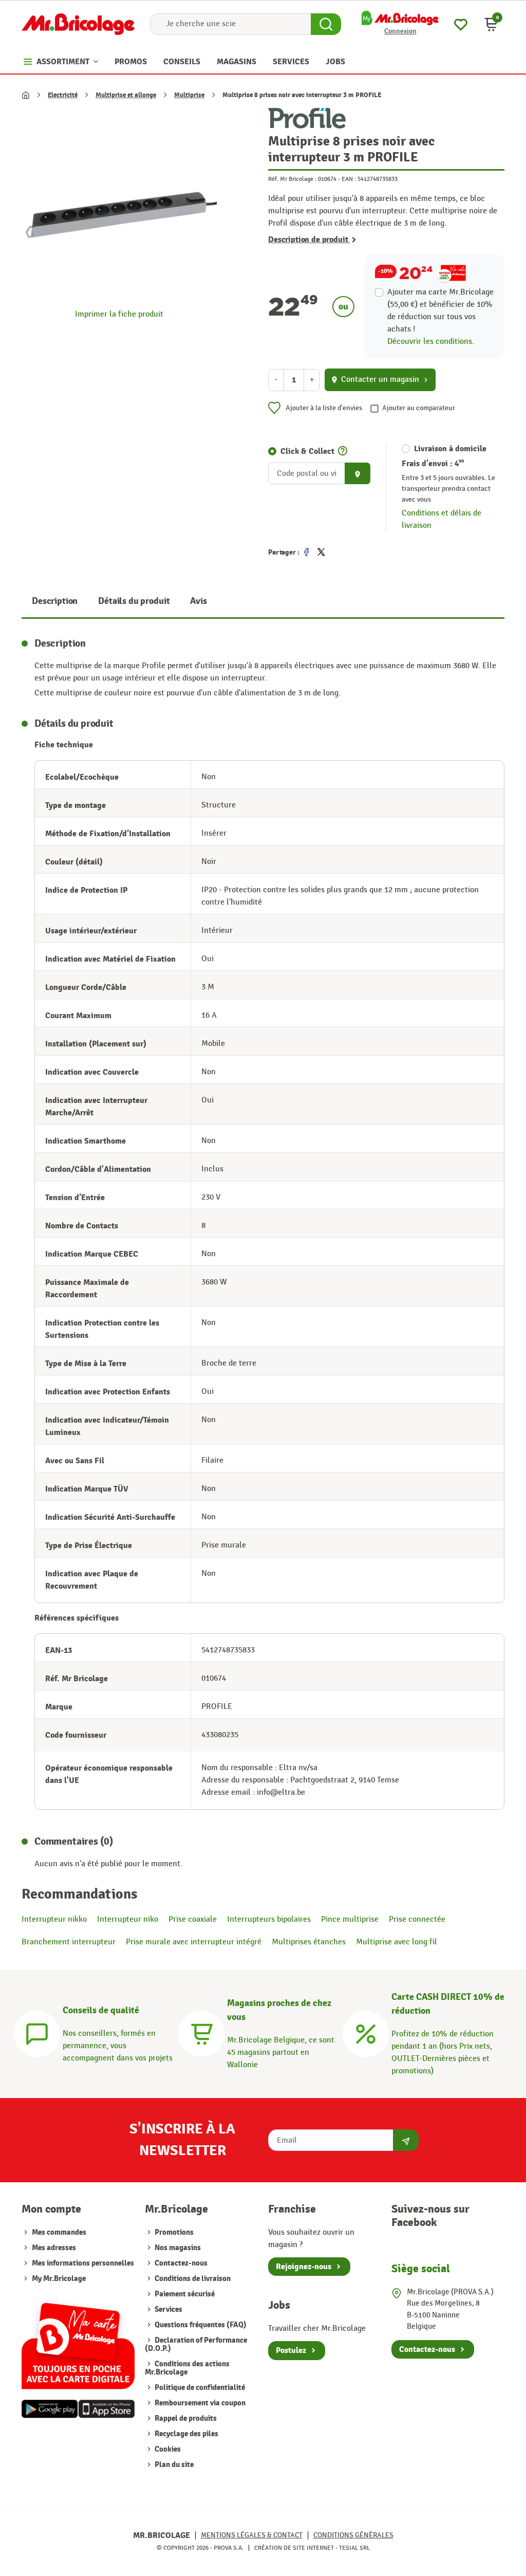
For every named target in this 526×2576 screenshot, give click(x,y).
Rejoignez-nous (304, 2267)
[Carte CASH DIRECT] (366, 2032)
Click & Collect (307, 451)
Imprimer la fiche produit (119, 314)
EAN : (349, 179)
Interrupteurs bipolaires (269, 1919)
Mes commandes (59, 2232)
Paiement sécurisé (184, 2294)
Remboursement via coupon (199, 2403)
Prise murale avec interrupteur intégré (194, 1942)
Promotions (173, 2232)
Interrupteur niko (128, 1919)
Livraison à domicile (450, 449)
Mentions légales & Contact (252, 2535)
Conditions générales (353, 2535)
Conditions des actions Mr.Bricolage (187, 2368)
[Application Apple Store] (106, 2409)
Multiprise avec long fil (397, 1942)
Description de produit (309, 240)
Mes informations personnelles (83, 2263)
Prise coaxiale (193, 1919)
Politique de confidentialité (199, 2388)
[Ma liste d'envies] (461, 23)
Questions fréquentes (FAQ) (200, 2325)
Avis (198, 601)
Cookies (167, 2449)
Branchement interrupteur (69, 1942)
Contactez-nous (180, 2263)
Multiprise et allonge (126, 95)
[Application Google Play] (50, 2409)
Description (55, 601)
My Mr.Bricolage (59, 2279)
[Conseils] (37, 2032)
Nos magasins (177, 2248)
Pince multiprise (350, 1919)
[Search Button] (326, 24)
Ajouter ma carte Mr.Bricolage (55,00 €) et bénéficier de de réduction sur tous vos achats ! (440, 311)
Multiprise (189, 95)
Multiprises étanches (309, 1942)
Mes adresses (54, 2248)
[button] (491, 24)
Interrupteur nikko (54, 1919)
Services (168, 2310)
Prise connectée (417, 1919)
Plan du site (173, 2465)
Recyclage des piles (186, 2434)
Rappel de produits (185, 2418)
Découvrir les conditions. (431, 342)
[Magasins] (201, 2032)
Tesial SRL (354, 2548)
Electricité (63, 95)
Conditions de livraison (192, 2279)
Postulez (291, 2350)
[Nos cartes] (78, 2341)
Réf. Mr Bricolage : (292, 179)
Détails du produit (134, 601)
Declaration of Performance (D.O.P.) (196, 2344)
